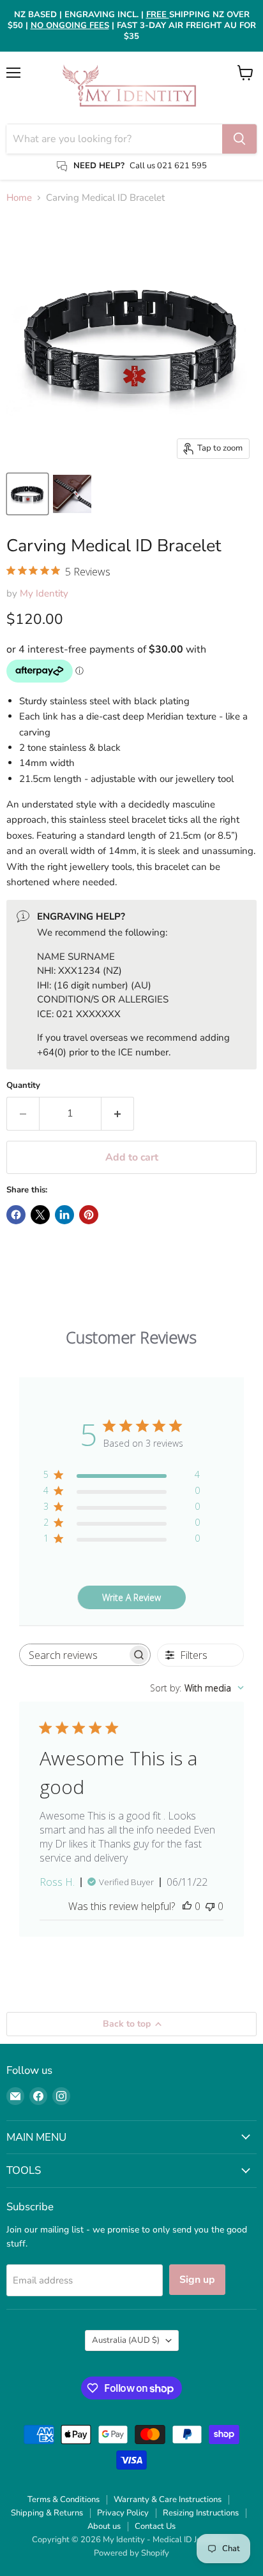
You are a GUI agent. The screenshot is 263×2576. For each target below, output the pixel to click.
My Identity (44, 593)
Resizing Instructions (201, 2513)
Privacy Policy (123, 2513)
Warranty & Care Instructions (168, 2500)
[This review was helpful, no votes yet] (187, 1906)
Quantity (23, 1086)
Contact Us (155, 2526)
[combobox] (197, 1688)
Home (19, 198)
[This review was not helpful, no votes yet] (210, 1906)
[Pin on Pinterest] (89, 1215)
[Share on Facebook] (16, 1215)
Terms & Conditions (64, 2500)
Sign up (197, 2280)
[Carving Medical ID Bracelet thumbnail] (27, 494)
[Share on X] (40, 1215)
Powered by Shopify (131, 2553)
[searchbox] (74, 1655)
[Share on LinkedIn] (64, 1215)
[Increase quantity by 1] (118, 1113)
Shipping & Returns (47, 2513)
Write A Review (131, 1597)
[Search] (239, 139)
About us (104, 2526)
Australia (126, 2340)
